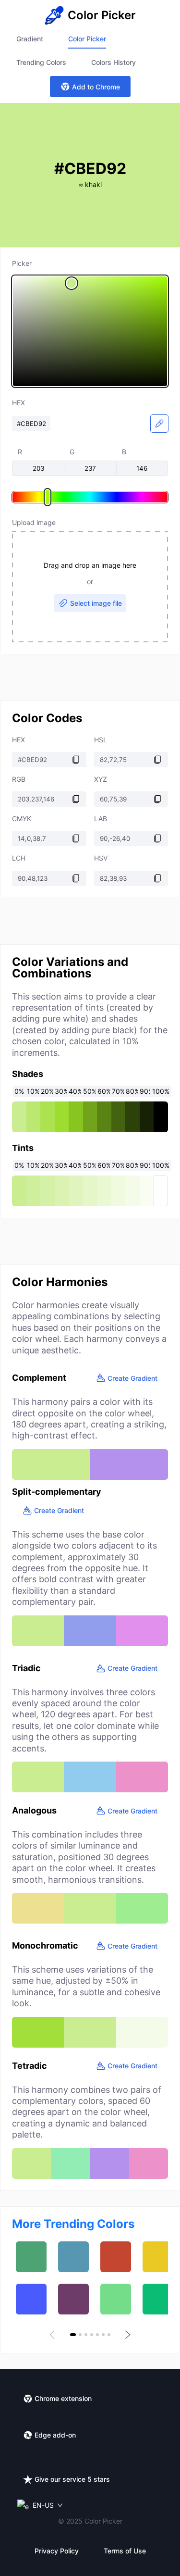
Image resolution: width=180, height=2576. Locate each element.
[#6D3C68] (73, 2299)
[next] (127, 2335)
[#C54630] (116, 2257)
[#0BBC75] (158, 2299)
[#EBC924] (158, 2257)
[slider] (90, 331)
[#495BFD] (31, 2299)
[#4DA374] (31, 2257)
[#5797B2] (73, 2257)
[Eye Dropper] (159, 424)
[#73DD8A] (116, 2299)
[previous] (54, 2335)
